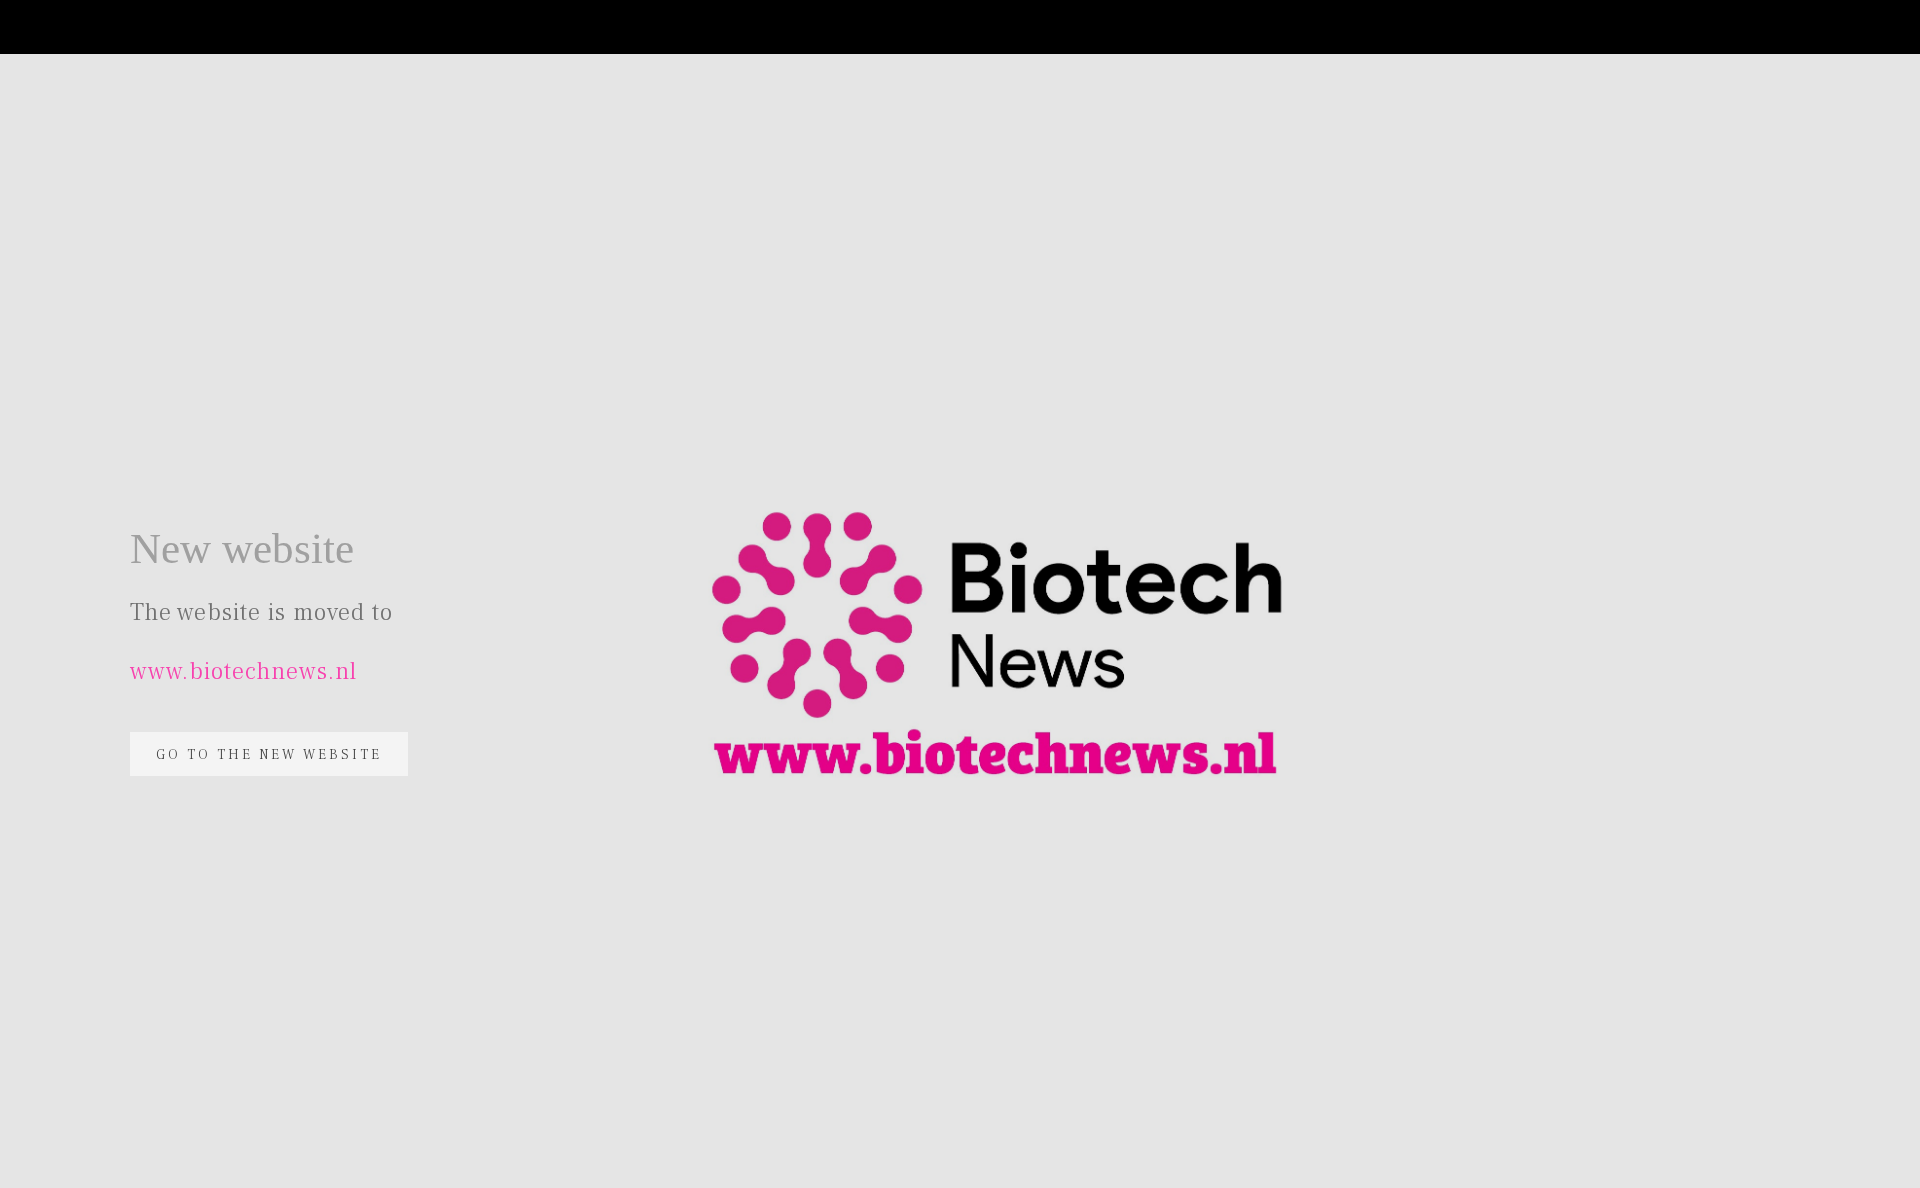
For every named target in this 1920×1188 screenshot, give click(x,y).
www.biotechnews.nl (243, 671)
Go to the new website (269, 755)
